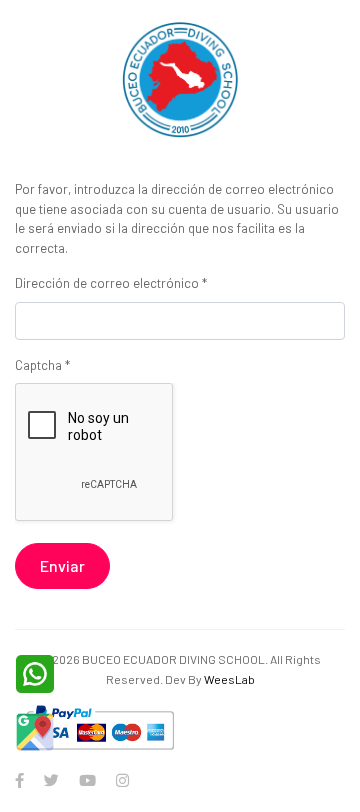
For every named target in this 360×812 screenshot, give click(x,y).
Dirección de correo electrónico (111, 283)
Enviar (62, 565)
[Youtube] (87, 780)
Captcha (42, 365)
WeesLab (229, 679)
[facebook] (19, 780)
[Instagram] (122, 780)
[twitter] (51, 780)
